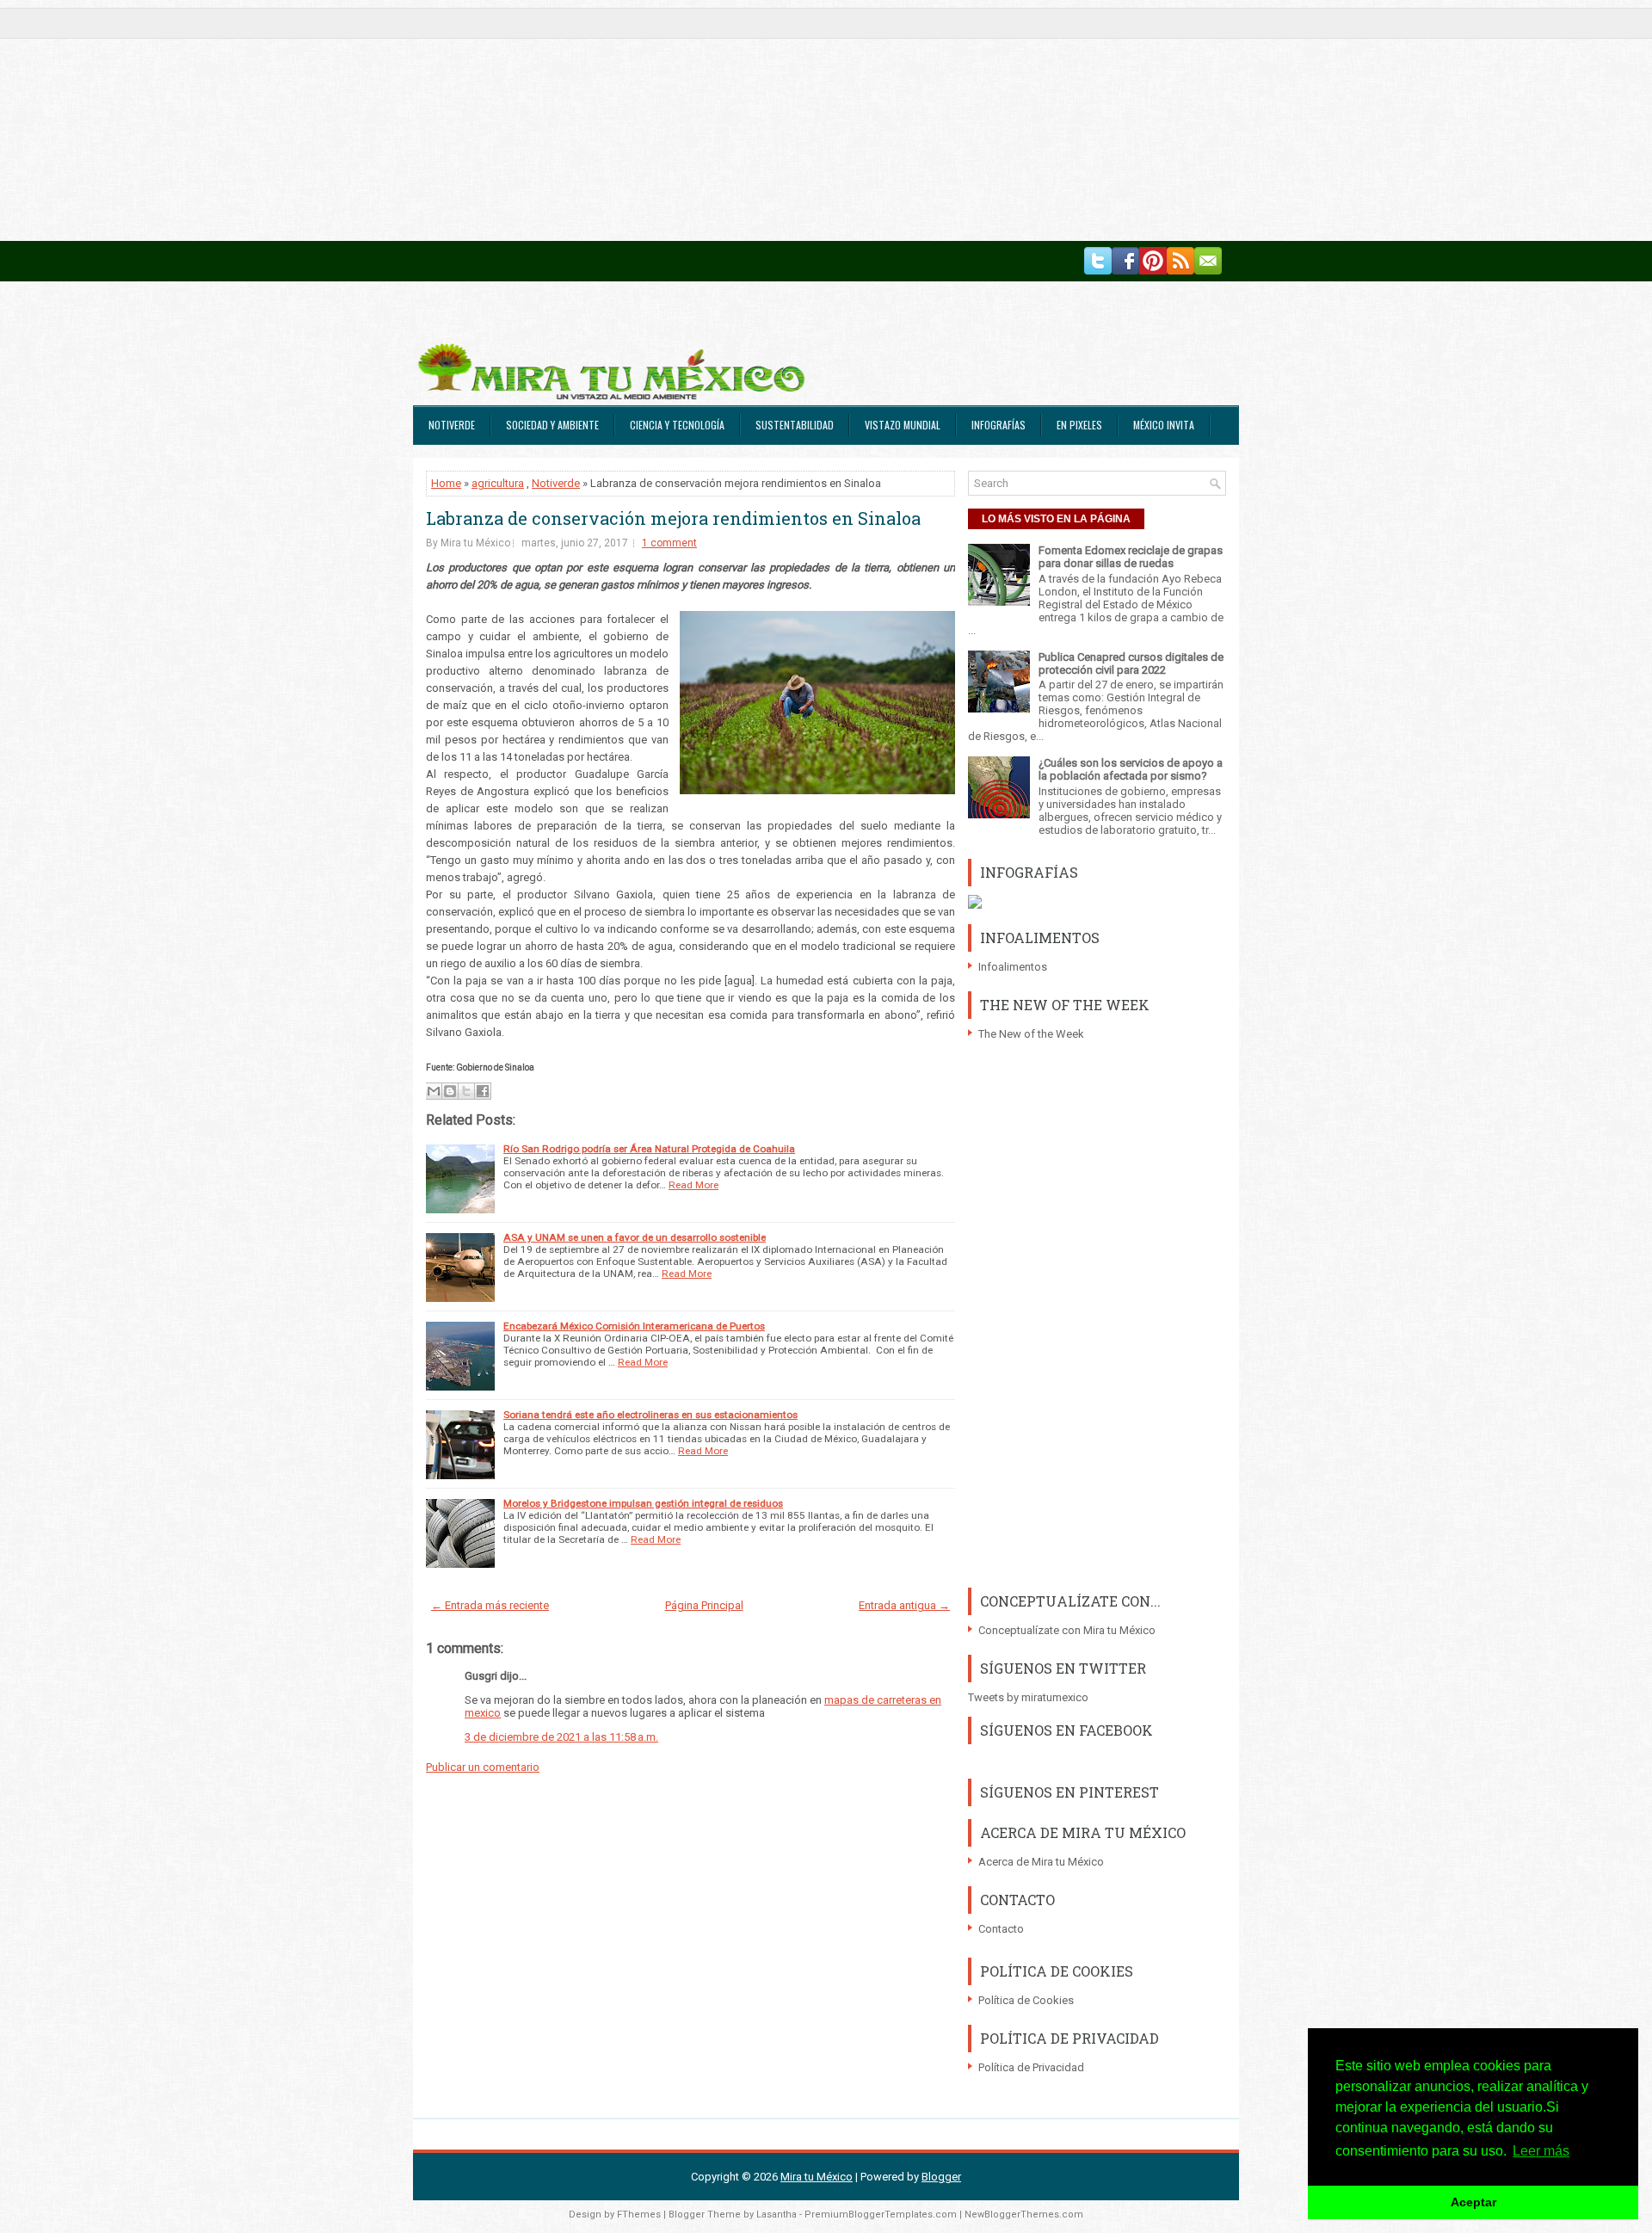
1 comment (669, 543)
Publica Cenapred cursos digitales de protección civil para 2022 (1131, 663)
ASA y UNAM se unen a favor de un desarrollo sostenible (635, 1237)
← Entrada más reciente (490, 1605)
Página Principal (704, 1605)
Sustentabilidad (795, 425)
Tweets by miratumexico (1028, 1697)
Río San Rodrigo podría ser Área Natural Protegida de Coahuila (649, 1149)
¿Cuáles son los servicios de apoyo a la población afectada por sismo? (1131, 769)
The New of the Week (1031, 1034)
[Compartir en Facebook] (483, 1091)
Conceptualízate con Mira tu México (1067, 1630)
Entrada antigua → (904, 1605)
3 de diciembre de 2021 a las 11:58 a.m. (561, 1737)
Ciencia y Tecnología (677, 425)
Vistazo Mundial (903, 425)
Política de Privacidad (1031, 2067)
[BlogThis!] (450, 1091)
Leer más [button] (1541, 2151)
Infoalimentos (1013, 967)
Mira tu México (817, 2177)
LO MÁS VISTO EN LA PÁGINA (1056, 519)
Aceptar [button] (1473, 2202)
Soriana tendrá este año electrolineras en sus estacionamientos (650, 1415)
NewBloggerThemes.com (1024, 2214)
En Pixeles (1079, 425)
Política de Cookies (1026, 2000)
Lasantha (777, 2214)
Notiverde (452, 425)
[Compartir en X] (466, 1091)
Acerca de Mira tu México (1041, 1862)
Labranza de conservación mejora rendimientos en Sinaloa (673, 518)
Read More (693, 1185)
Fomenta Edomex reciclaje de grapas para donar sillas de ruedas (1131, 557)
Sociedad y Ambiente (552, 425)
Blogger (941, 2177)
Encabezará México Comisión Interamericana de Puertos (634, 1326)
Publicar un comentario (483, 1767)
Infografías (999, 425)
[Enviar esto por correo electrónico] (434, 1091)
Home (446, 483)
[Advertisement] (516, 120)
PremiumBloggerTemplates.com (881, 2214)
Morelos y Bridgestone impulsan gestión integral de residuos (643, 1503)
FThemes (639, 2214)
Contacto (1001, 1929)
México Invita (1164, 425)
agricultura (498, 483)
